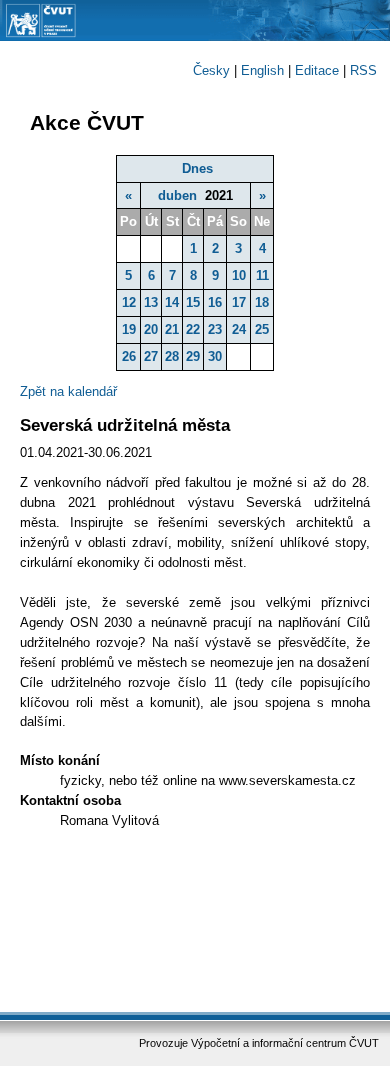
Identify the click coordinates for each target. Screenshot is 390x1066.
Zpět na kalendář (68, 391)
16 (215, 302)
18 (262, 302)
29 (193, 356)
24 (239, 329)
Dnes (197, 168)
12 (129, 302)
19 (129, 329)
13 (151, 302)
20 (151, 329)
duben (177, 195)
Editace (317, 70)
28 (172, 356)
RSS (363, 70)
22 (193, 329)
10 (239, 275)
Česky (211, 70)
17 (239, 302)
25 (262, 329)
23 (215, 329)
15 (193, 302)
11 (262, 275)
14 (172, 302)
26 (129, 356)
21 (172, 329)
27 (151, 356)
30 (215, 356)
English (262, 70)
